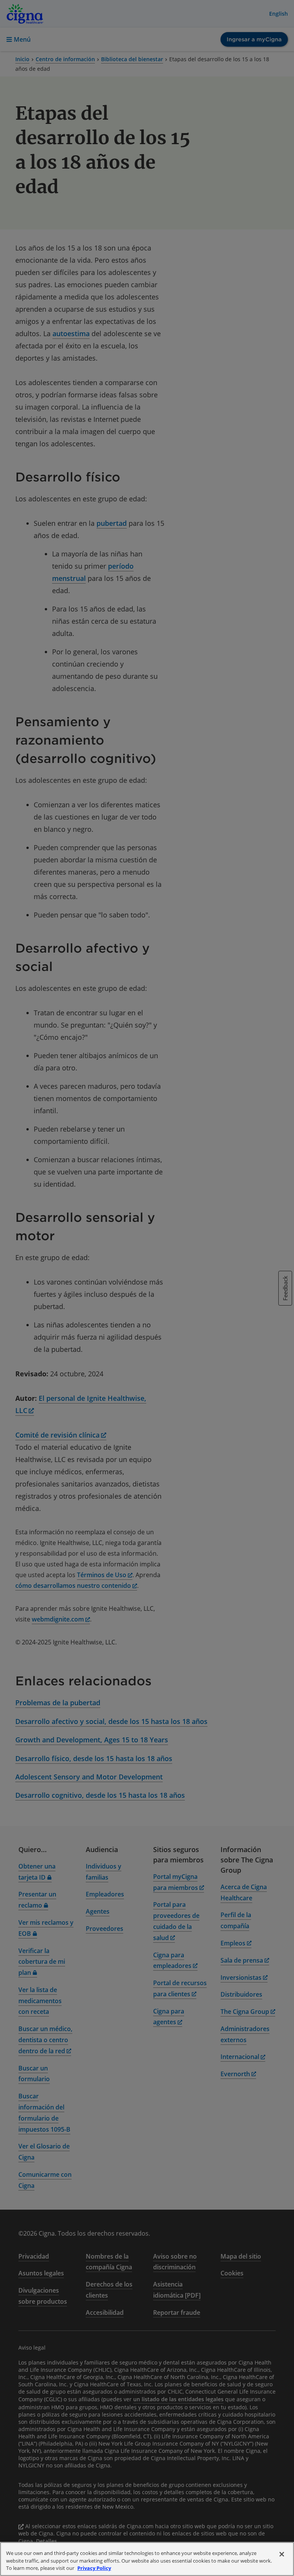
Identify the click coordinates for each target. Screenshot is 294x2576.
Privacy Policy (94, 2568)
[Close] (282, 2554)
